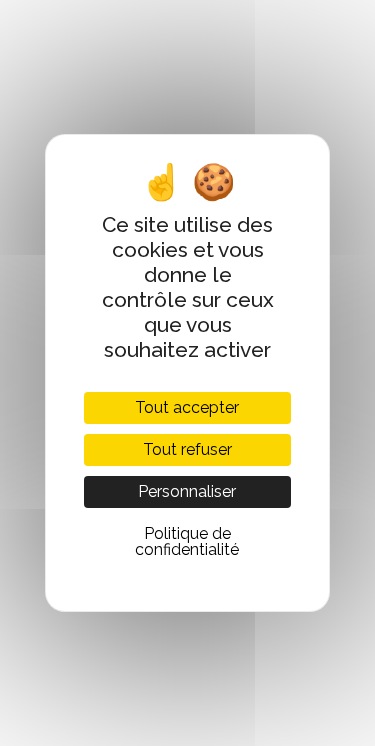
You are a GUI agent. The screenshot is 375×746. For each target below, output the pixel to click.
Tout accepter (187, 407)
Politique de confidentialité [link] (187, 541)
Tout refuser (187, 449)
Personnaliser (187, 491)
